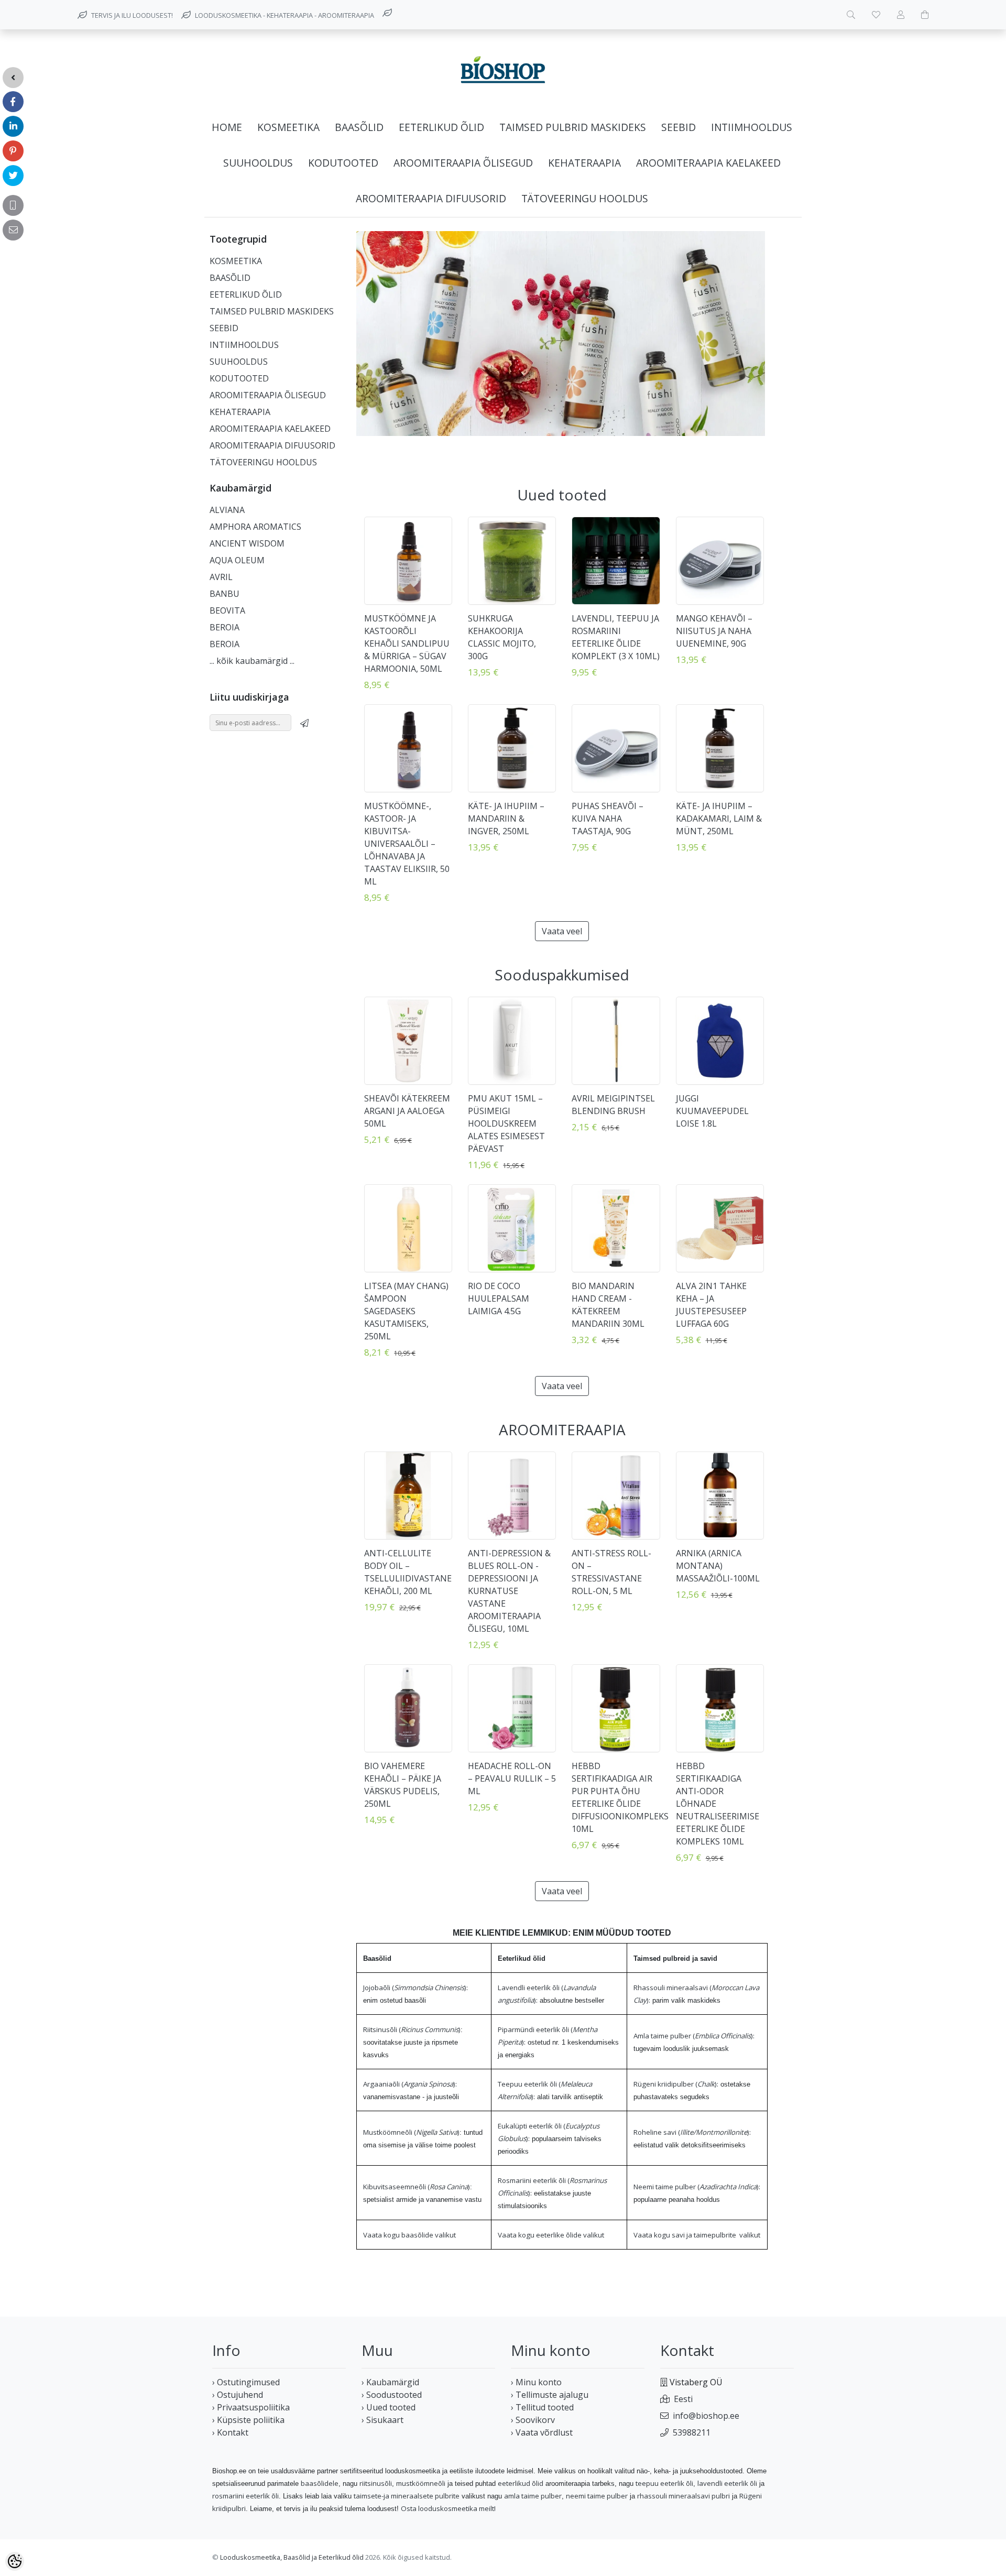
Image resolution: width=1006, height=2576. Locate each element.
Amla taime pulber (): (694, 2036)
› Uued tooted (389, 2407)
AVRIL (221, 577)
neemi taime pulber (597, 2496)
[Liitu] (304, 723)
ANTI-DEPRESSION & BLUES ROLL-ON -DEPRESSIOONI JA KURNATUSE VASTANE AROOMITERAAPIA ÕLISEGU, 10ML (509, 1591)
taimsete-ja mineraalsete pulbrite (407, 2496)
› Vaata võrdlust (542, 2432)
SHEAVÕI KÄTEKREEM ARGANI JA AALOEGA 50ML (407, 1111)
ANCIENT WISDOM (247, 543)
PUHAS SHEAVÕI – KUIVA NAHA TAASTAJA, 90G (608, 818)
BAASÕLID (359, 127)
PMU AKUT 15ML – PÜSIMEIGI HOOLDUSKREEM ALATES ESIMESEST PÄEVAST (506, 1123)
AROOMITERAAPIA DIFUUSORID (431, 198)
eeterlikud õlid (521, 2483)
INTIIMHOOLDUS (752, 127)
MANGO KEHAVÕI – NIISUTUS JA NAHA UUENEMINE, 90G (714, 631)
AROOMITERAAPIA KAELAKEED (708, 163)
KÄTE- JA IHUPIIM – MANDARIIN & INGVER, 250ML (506, 818)
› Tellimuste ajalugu (550, 2395)
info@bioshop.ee (706, 2416)
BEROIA (225, 627)
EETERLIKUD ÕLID (441, 127)
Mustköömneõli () (411, 2132)
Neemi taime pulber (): (697, 2187)
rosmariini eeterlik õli (245, 2496)
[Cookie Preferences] (15, 2561)
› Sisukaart (382, 2420)
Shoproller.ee (775, 2558)
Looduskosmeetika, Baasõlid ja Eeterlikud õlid (292, 2557)
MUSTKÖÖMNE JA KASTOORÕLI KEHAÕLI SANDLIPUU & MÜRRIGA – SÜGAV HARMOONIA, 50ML (407, 643)
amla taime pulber (533, 2496)
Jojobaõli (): (415, 1988)
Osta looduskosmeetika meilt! (448, 2508)
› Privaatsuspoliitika (251, 2407)
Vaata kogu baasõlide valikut (409, 2235)
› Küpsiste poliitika (248, 2420)
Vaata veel (562, 931)
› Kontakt (230, 2432)
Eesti (683, 2399)
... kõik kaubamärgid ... (252, 661)
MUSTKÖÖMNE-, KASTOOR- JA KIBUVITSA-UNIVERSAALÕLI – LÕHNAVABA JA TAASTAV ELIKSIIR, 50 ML (407, 844)
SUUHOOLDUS (258, 163)
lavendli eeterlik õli (727, 2483)
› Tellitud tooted (542, 2407)
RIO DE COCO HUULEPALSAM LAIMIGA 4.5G (499, 1298)
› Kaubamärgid (390, 2382)
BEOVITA (227, 610)
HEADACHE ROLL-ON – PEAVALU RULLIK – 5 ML (512, 1778)
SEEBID (679, 127)
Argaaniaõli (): (410, 2084)
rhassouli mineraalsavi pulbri (684, 2496)
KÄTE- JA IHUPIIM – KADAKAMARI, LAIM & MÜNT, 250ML (719, 818)
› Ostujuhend (238, 2395)
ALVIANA (227, 510)
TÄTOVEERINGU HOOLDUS (585, 198)
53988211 (692, 2432)
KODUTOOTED (343, 163)
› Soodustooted (392, 2395)
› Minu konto (536, 2382)
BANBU (225, 594)
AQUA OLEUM (237, 560)
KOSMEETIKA (288, 127)
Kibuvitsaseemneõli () (417, 2187)
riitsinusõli (376, 2483)
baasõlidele (320, 2483)
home (227, 127)
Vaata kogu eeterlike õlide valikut (551, 2235)
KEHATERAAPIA (584, 163)
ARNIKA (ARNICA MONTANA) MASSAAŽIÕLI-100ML (718, 1566)
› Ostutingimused (246, 2382)
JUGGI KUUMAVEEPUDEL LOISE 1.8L (712, 1111)
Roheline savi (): (692, 2132)
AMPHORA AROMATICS (255, 527)
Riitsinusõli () (412, 2029)
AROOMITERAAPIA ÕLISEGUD (463, 163)
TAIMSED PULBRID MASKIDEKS (573, 127)
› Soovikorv (533, 2420)
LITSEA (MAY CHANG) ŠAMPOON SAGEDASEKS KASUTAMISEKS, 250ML (406, 1311)
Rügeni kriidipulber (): (676, 2084)
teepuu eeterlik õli (664, 2483)
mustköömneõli (421, 2483)
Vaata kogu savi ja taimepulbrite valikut (697, 2235)
